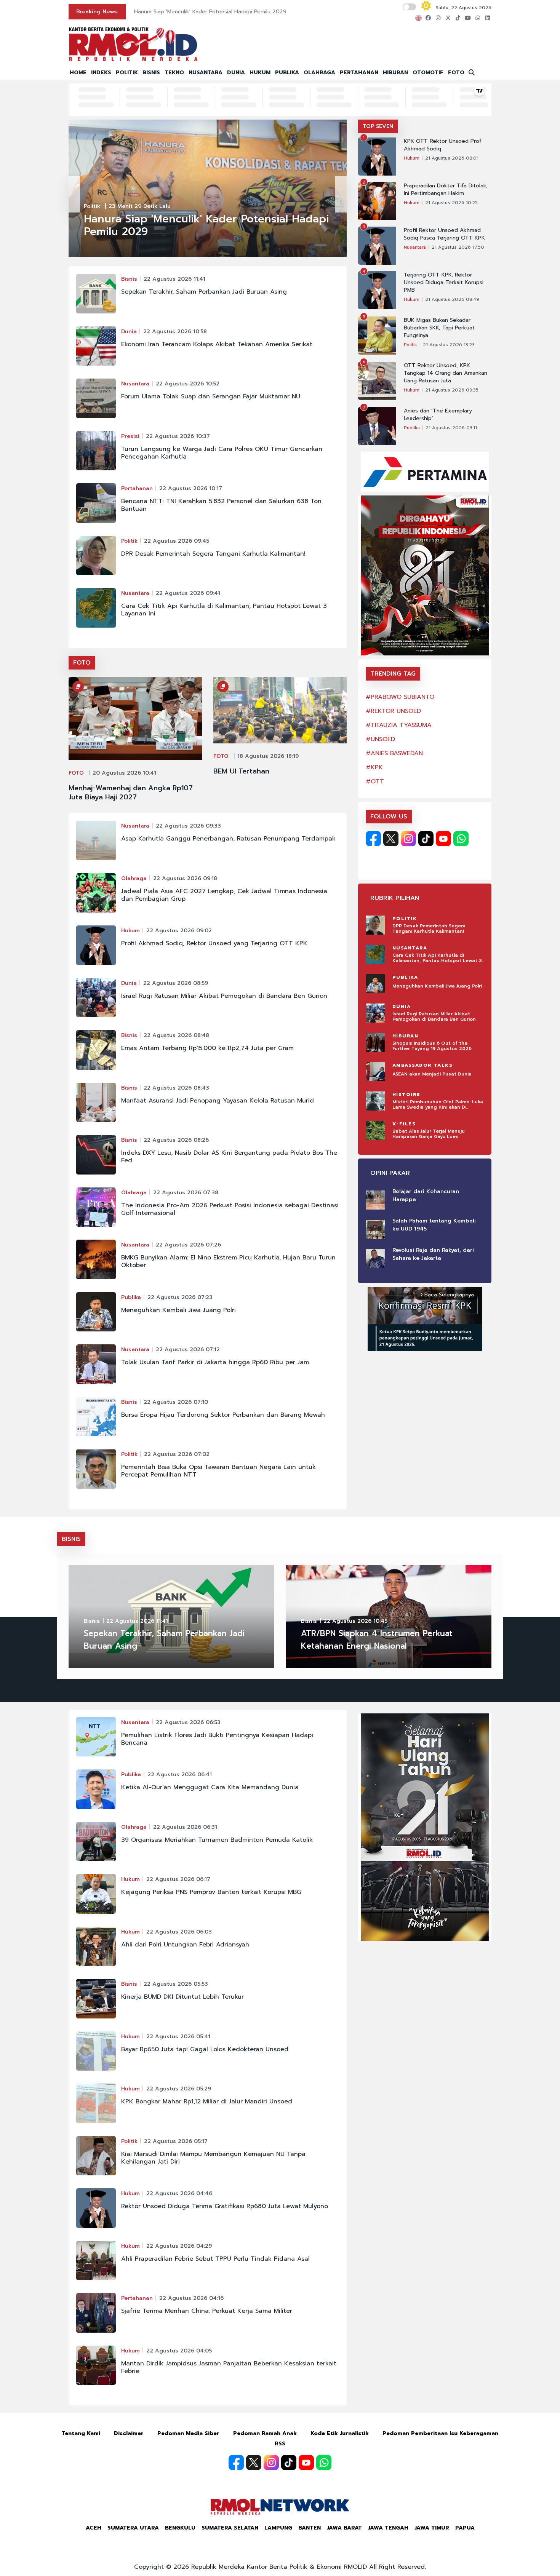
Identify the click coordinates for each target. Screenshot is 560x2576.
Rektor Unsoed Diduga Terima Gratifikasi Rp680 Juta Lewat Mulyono (225, 2206)
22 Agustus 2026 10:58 (175, 332)
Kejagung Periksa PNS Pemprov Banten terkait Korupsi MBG (211, 1892)
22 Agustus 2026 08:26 (176, 1140)
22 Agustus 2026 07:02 (177, 1454)
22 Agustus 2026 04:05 (179, 2351)
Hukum (130, 931)
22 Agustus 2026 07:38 (186, 1193)
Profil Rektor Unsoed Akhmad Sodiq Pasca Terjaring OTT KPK (444, 234)
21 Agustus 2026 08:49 (452, 299)
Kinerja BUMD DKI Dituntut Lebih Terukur (182, 1997)
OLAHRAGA (319, 73)
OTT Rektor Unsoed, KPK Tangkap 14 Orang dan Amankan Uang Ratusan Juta (446, 373)
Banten (310, 2528)
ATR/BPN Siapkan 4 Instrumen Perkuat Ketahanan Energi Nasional (377, 1640)
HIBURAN (395, 73)
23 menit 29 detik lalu (140, 206)
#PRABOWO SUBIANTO (400, 697)
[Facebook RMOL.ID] (373, 839)
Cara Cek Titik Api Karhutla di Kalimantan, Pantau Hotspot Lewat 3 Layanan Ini (224, 610)
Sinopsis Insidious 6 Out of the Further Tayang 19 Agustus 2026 (432, 1046)
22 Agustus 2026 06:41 (180, 1775)
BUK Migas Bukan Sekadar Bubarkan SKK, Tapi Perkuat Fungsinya (439, 328)
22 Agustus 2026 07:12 (188, 1350)
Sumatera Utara (133, 2528)
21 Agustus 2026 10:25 (451, 203)
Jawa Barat (344, 2528)
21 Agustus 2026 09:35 (452, 390)
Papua (465, 2528)
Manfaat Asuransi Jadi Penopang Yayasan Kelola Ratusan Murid (218, 1101)
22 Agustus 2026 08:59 (176, 983)
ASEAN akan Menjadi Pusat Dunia (432, 1074)
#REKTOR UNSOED (393, 711)
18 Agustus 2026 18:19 (268, 756)
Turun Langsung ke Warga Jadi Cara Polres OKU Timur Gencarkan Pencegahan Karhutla (222, 453)
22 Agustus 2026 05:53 (176, 1984)
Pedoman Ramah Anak (265, 2433)
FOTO (456, 73)
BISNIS (151, 73)
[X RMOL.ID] (391, 839)
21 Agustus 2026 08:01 (452, 158)
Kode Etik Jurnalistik (340, 2433)
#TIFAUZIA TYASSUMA (399, 725)
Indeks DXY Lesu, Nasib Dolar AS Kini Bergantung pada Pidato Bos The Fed (229, 1157)
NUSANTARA (206, 73)
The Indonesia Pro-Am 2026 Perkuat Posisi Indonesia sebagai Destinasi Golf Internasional (230, 1209)
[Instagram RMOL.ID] (408, 839)
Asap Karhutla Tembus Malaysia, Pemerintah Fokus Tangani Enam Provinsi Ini (231, 12)
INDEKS (101, 73)
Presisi (130, 436)
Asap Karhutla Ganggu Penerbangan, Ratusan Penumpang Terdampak (228, 839)
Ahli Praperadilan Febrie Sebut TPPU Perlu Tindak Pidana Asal (215, 2259)
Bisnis (129, 279)
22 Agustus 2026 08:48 (176, 1035)
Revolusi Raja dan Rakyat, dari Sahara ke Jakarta (433, 1254)
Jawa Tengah (388, 2528)
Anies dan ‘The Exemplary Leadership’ (438, 415)
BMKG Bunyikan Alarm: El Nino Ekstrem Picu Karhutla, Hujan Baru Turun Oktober (228, 1261)
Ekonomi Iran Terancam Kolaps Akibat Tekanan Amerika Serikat (217, 344)
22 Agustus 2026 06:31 (185, 1827)
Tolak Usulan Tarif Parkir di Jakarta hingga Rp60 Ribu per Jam (215, 1362)
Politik (92, 206)
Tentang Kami (81, 2433)
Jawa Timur (432, 2528)
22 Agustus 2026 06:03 (179, 1932)
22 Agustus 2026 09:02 (179, 931)
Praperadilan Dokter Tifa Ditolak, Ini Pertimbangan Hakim (446, 190)
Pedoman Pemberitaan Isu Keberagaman (440, 2433)
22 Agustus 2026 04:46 (179, 2193)
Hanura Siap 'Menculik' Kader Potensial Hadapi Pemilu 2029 (206, 225)
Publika (131, 1297)
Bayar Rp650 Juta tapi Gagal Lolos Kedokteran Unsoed (205, 2049)
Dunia (129, 332)
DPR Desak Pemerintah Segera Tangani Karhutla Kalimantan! (213, 554)
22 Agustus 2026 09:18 (185, 878)
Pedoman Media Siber (188, 2433)
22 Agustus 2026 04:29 (179, 2246)
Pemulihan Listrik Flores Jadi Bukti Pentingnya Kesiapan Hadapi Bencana (217, 1739)
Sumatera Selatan (230, 2528)
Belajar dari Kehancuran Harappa (426, 1195)
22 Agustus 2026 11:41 (174, 279)
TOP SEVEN (378, 126)
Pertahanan (137, 488)
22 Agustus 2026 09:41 (188, 593)
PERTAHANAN (359, 73)
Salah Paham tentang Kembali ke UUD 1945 (434, 1225)
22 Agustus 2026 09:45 (177, 541)
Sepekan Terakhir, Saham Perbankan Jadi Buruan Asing (204, 292)
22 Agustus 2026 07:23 (180, 1297)
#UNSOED (380, 739)
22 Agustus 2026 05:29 (179, 2089)
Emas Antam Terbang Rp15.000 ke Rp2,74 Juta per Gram (207, 1048)
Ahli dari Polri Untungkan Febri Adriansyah (185, 1945)
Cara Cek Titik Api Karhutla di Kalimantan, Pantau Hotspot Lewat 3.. (438, 958)
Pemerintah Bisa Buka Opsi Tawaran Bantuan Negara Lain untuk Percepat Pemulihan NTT (218, 1471)
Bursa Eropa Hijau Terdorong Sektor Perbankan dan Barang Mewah (223, 1415)
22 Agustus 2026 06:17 (178, 1879)
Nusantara (135, 384)
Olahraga (134, 878)
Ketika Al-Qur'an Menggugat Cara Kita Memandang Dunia (210, 1787)
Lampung (278, 2528)
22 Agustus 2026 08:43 (176, 1088)
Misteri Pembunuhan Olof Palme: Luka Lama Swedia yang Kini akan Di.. (438, 1104)
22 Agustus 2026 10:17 (191, 488)
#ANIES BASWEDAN (394, 753)
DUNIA (236, 73)
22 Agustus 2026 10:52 (188, 384)
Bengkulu (180, 2528)
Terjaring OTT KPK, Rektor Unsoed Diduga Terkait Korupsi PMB (444, 283)
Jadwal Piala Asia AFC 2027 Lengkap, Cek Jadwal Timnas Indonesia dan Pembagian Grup (224, 895)
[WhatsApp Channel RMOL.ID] (461, 839)
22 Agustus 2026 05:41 (178, 2037)
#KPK (374, 767)
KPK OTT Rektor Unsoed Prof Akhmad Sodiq (443, 145)
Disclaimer (129, 2433)
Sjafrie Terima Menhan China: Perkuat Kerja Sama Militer (207, 2311)
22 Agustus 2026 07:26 (188, 1245)
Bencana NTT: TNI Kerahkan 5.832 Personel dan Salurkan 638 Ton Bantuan (221, 505)
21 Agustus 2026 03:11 (451, 428)
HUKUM (260, 73)
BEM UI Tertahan (241, 771)
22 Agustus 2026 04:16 (191, 2298)
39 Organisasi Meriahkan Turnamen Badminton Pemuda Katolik (217, 1840)
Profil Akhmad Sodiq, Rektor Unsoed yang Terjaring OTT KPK (214, 943)
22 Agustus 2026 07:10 (176, 1402)
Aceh (94, 2528)
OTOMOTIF (428, 73)
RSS (280, 2444)
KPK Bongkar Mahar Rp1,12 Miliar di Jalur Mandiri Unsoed (207, 2101)
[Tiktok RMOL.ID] (426, 839)
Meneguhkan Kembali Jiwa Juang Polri (178, 1310)
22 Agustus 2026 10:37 (178, 436)
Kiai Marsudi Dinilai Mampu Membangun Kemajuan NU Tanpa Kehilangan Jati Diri (213, 2158)
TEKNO (174, 73)
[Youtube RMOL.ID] (443, 839)
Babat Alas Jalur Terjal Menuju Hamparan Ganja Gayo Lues (429, 1134)
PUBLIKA (287, 73)
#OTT (375, 781)
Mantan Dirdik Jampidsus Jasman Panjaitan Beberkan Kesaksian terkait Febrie (229, 2367)
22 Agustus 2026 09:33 (188, 826)
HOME (78, 73)
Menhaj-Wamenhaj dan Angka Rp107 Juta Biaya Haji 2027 (131, 793)
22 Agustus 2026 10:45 (355, 1621)
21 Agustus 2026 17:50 (458, 247)
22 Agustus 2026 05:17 (176, 2141)
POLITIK (127, 73)
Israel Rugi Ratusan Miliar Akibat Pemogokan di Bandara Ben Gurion (224, 996)
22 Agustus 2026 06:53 (188, 1722)
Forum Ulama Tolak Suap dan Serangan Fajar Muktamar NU (211, 396)
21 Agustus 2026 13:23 (449, 345)
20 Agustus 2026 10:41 (124, 773)
